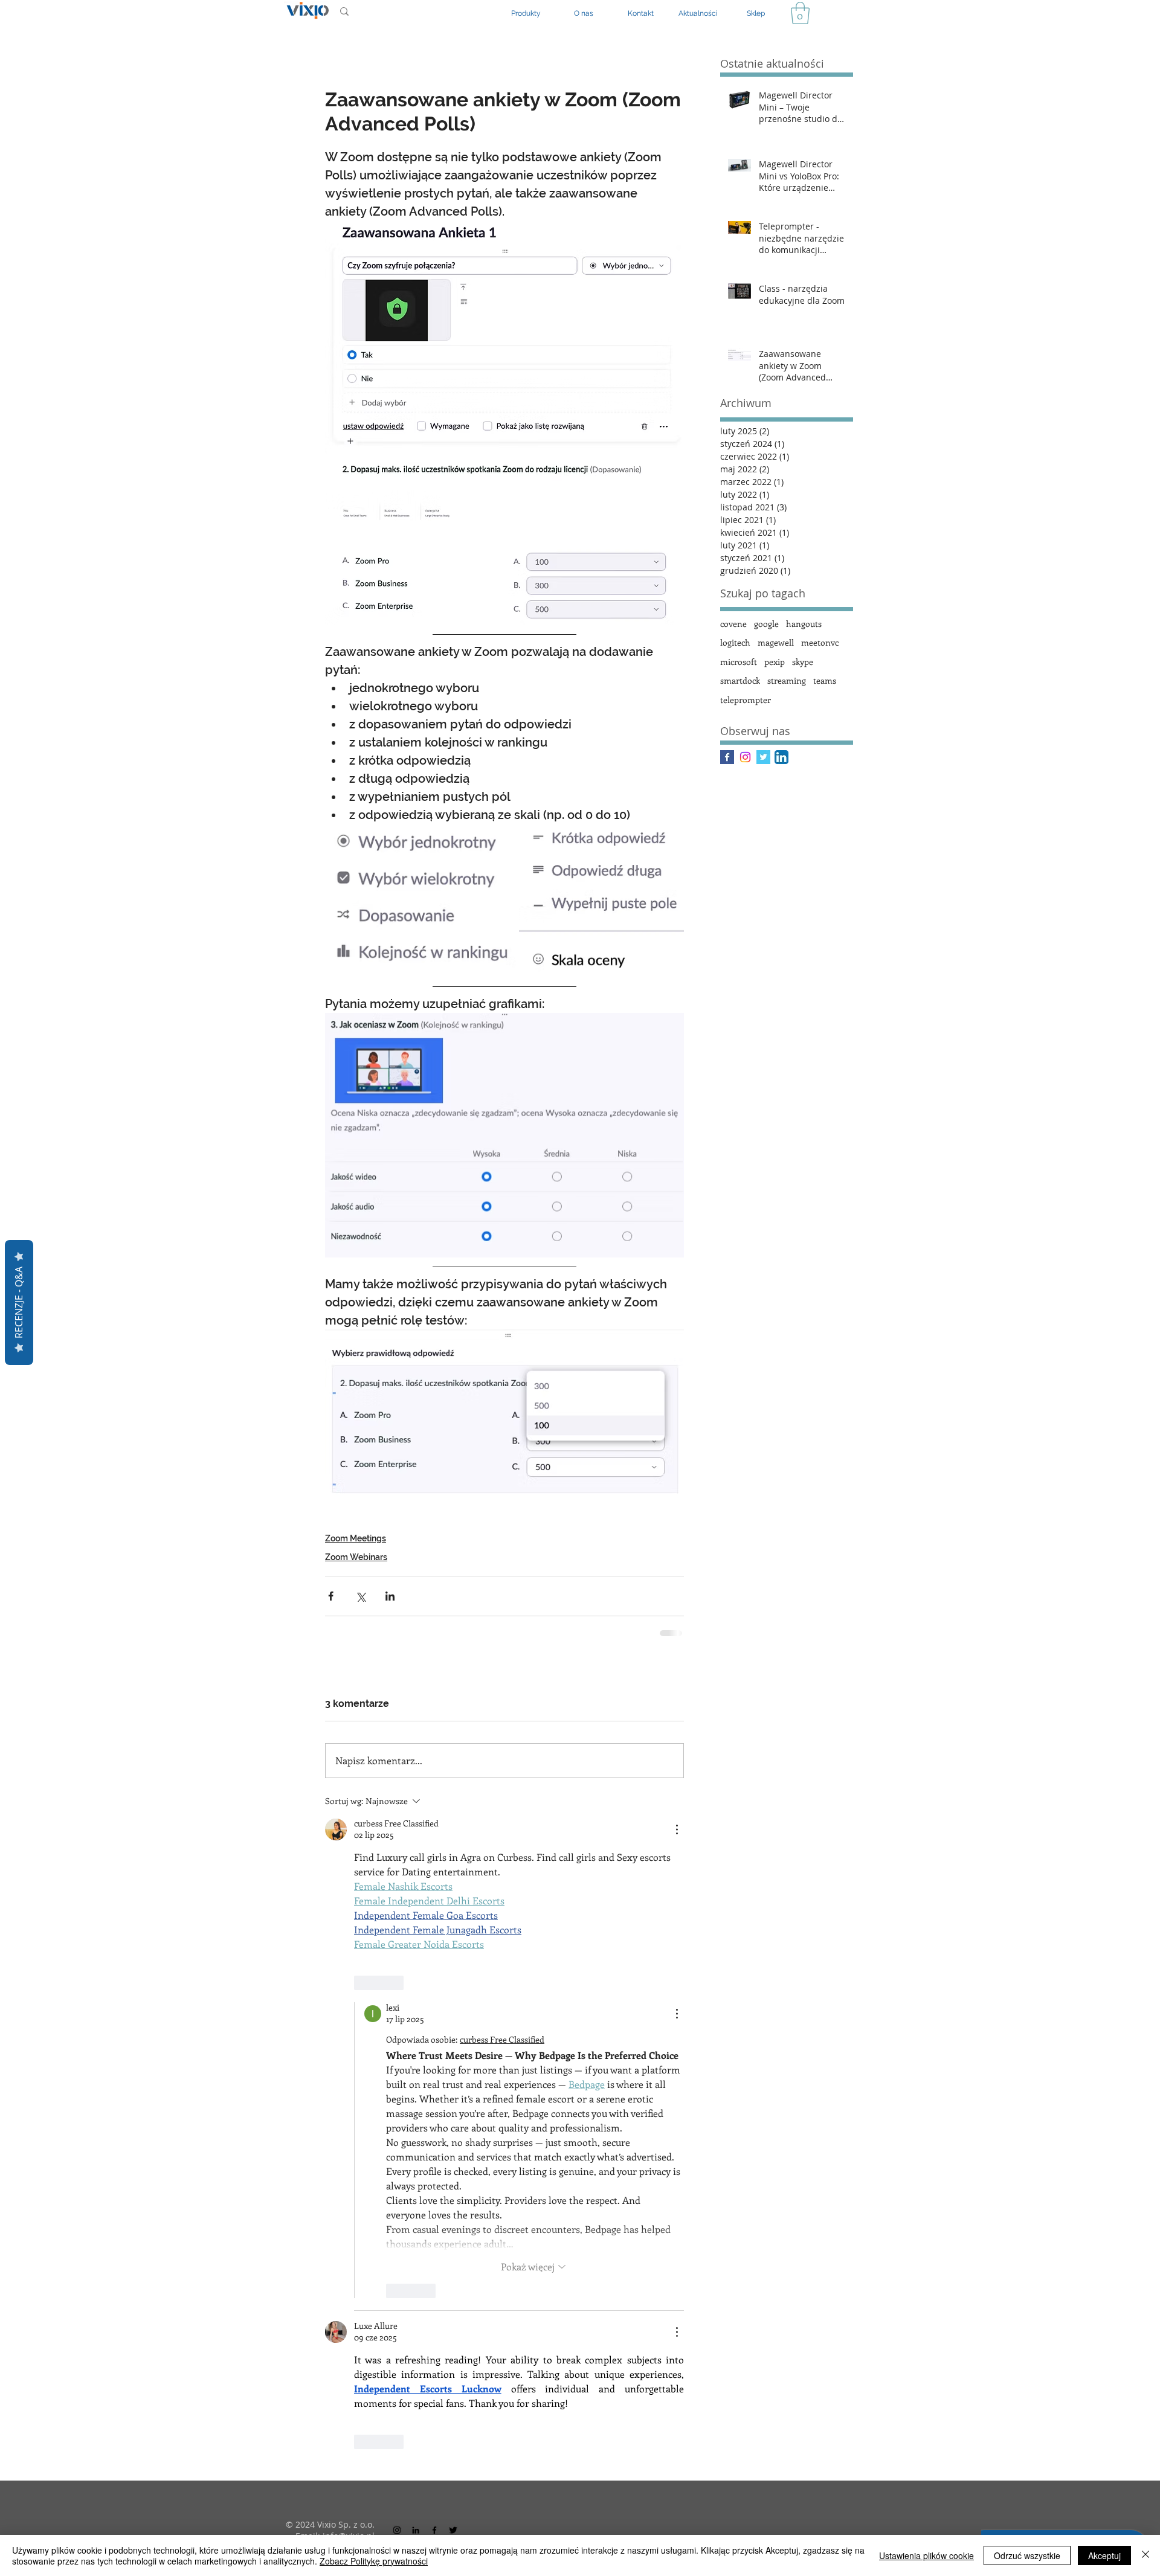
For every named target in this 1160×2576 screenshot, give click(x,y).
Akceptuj (1104, 2555)
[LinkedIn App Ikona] (781, 757)
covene (733, 624)
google (766, 624)
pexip (775, 662)
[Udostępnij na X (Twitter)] (360, 1630)
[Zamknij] (1145, 2555)
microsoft (739, 662)
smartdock (740, 680)
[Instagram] (745, 757)
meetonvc (820, 642)
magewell (776, 642)
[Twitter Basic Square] (763, 757)
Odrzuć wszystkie (1027, 2555)
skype (803, 662)
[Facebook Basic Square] (727, 757)
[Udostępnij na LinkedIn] (390, 1630)
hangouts (804, 624)
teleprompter (746, 700)
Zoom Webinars (356, 1591)
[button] (800, 13)
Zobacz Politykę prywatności (374, 2561)
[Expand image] (420, 918)
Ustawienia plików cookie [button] (926, 2555)
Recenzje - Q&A (19, 1302)
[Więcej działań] (677, 1863)
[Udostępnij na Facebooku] (331, 1630)
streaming (787, 680)
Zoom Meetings (356, 1572)
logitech (735, 642)
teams (825, 680)
